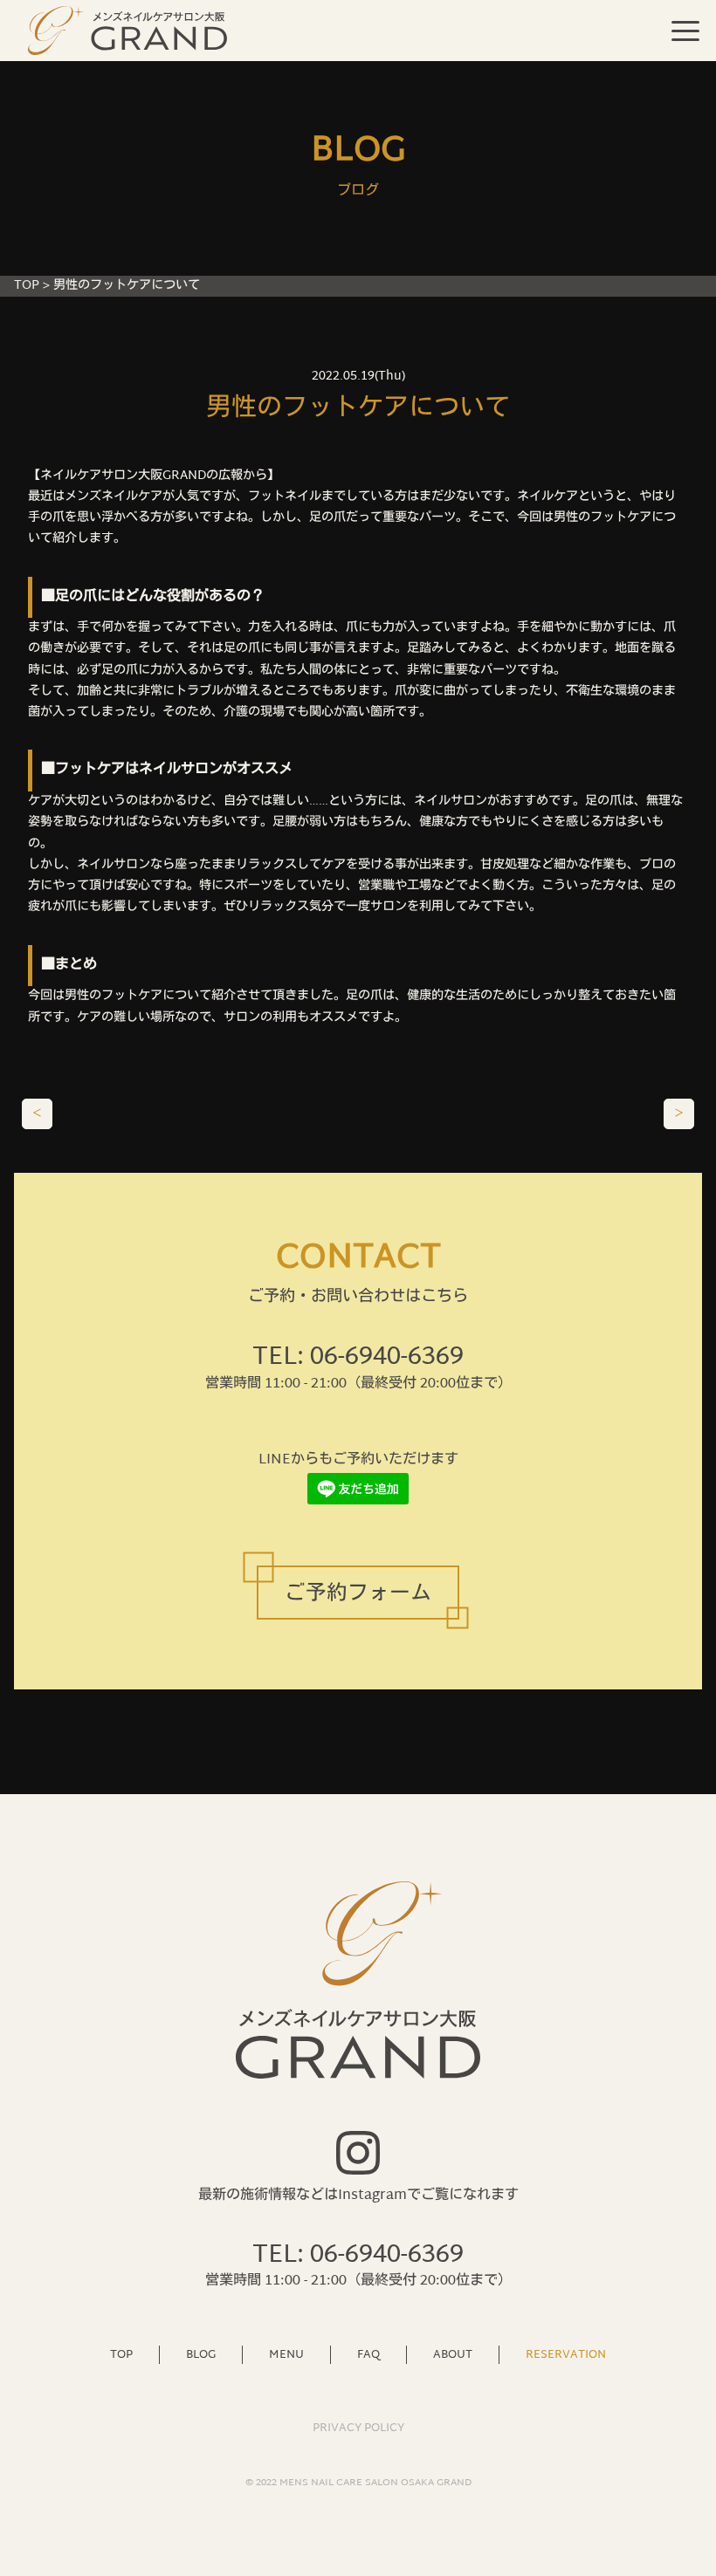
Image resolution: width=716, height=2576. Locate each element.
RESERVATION (566, 2354)
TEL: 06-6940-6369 (358, 1358)
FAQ (368, 2354)
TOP (27, 286)
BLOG (201, 2354)
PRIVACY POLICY (358, 2429)
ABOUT (453, 2354)
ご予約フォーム (358, 1595)
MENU (286, 2354)
